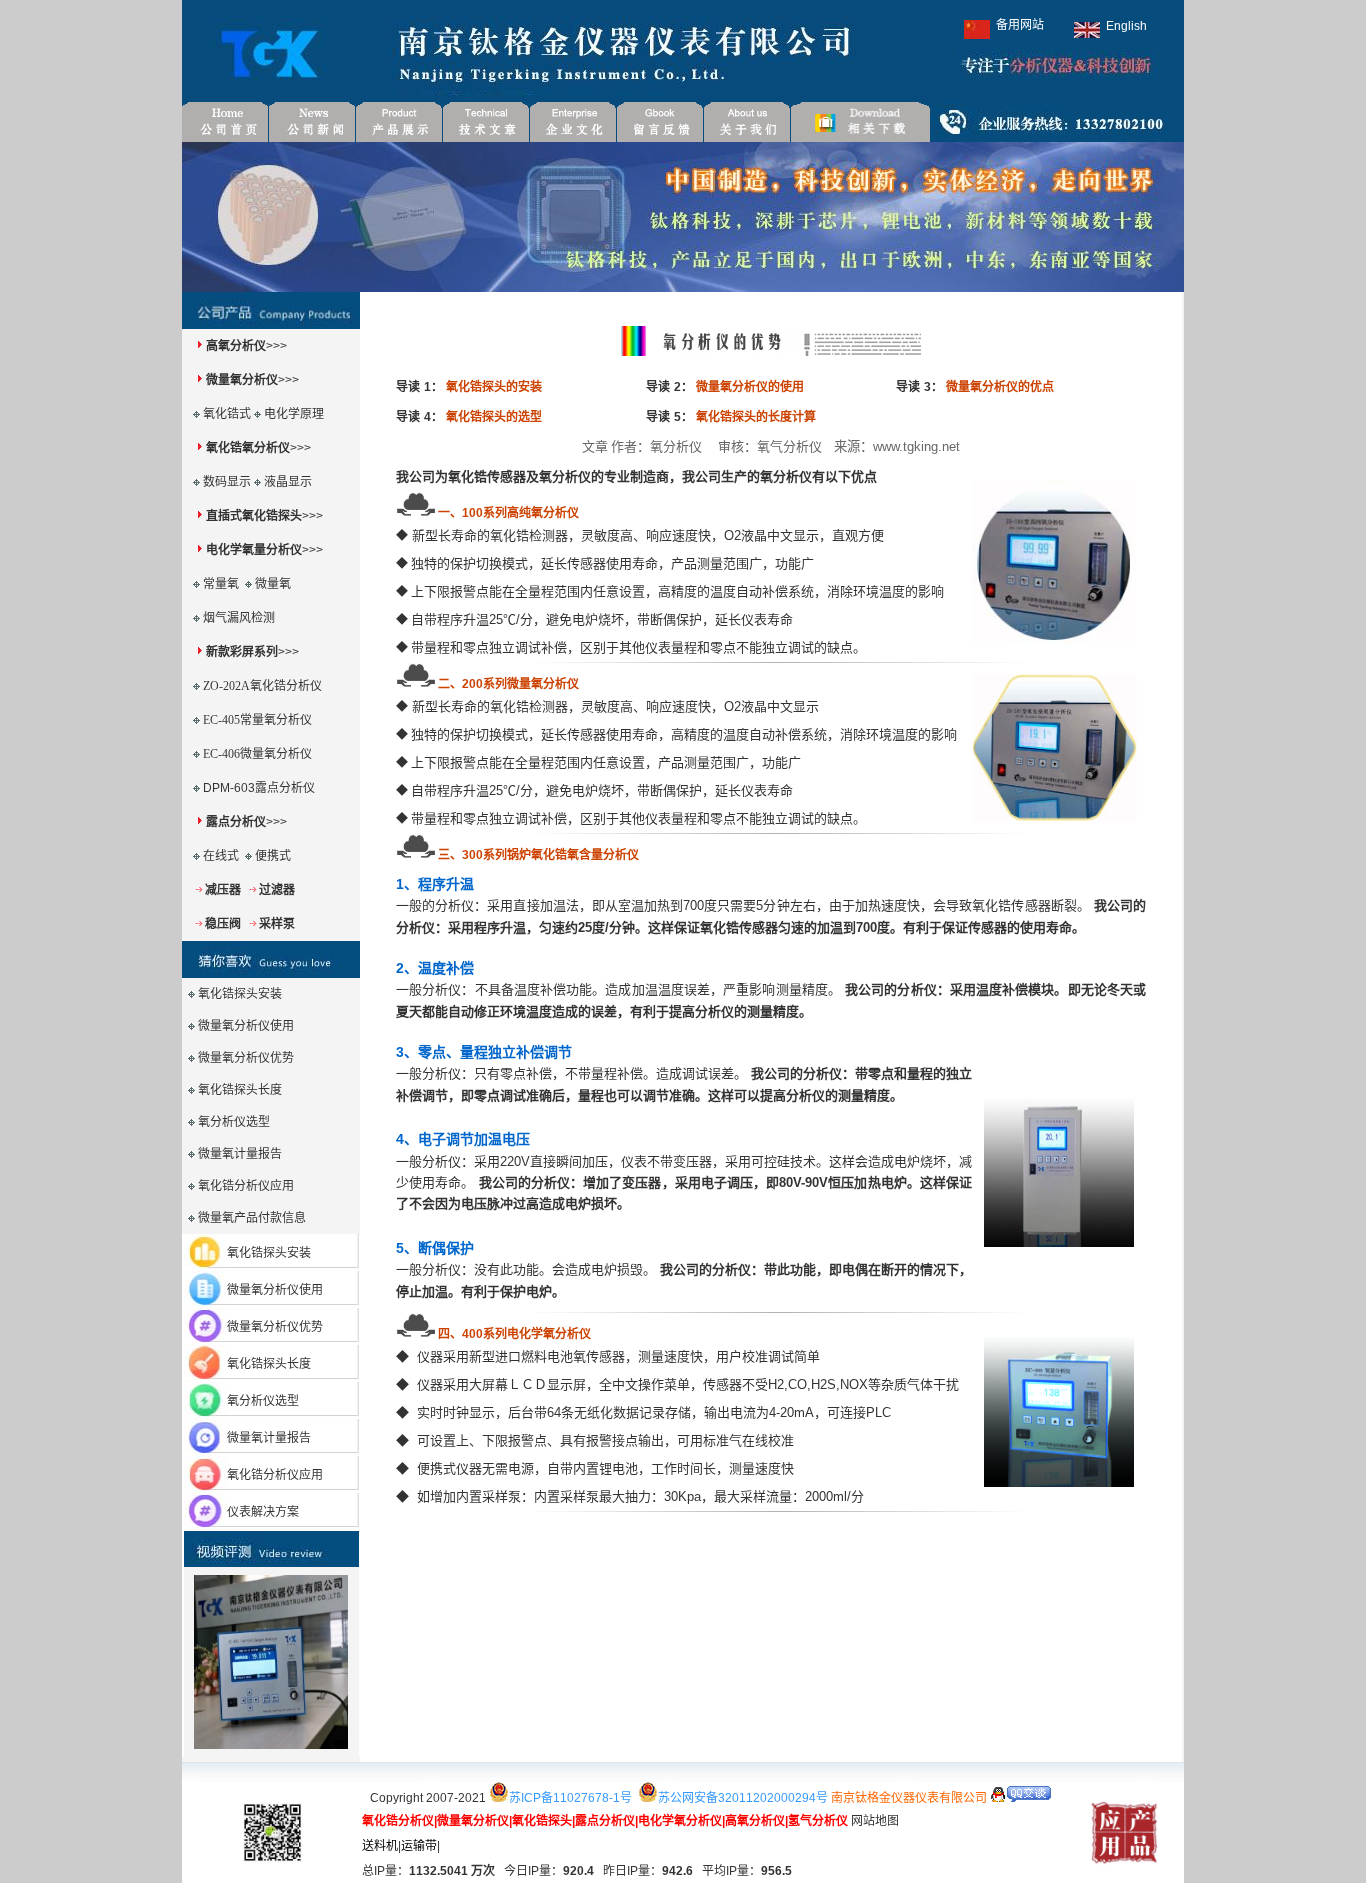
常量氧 (221, 584)
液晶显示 (288, 482)
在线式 (221, 856)
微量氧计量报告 (240, 1154)
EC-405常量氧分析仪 (257, 720)
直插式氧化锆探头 (254, 516)
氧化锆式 (227, 414)
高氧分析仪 (236, 346)
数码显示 (227, 482)
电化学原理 (294, 414)
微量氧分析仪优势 (275, 1327)
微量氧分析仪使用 (275, 1290)
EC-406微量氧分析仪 (257, 754)
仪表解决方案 (263, 1512)
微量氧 (273, 584)
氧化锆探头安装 (269, 1253)
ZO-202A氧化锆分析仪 (262, 686)
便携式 (273, 856)
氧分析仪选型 (263, 1401)
